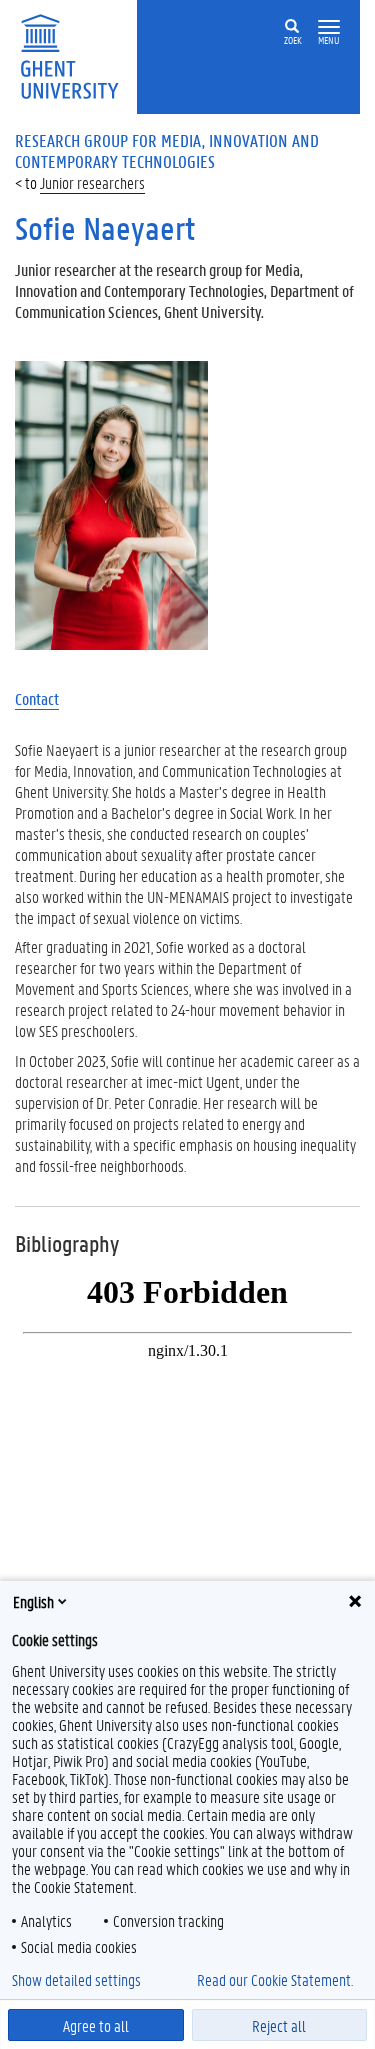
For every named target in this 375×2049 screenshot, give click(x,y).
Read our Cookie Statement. (275, 1980)
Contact (37, 698)
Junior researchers (92, 182)
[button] (329, 27)
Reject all (279, 2025)
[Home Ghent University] (76, 54)
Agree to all (96, 2025)
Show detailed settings (76, 1980)
